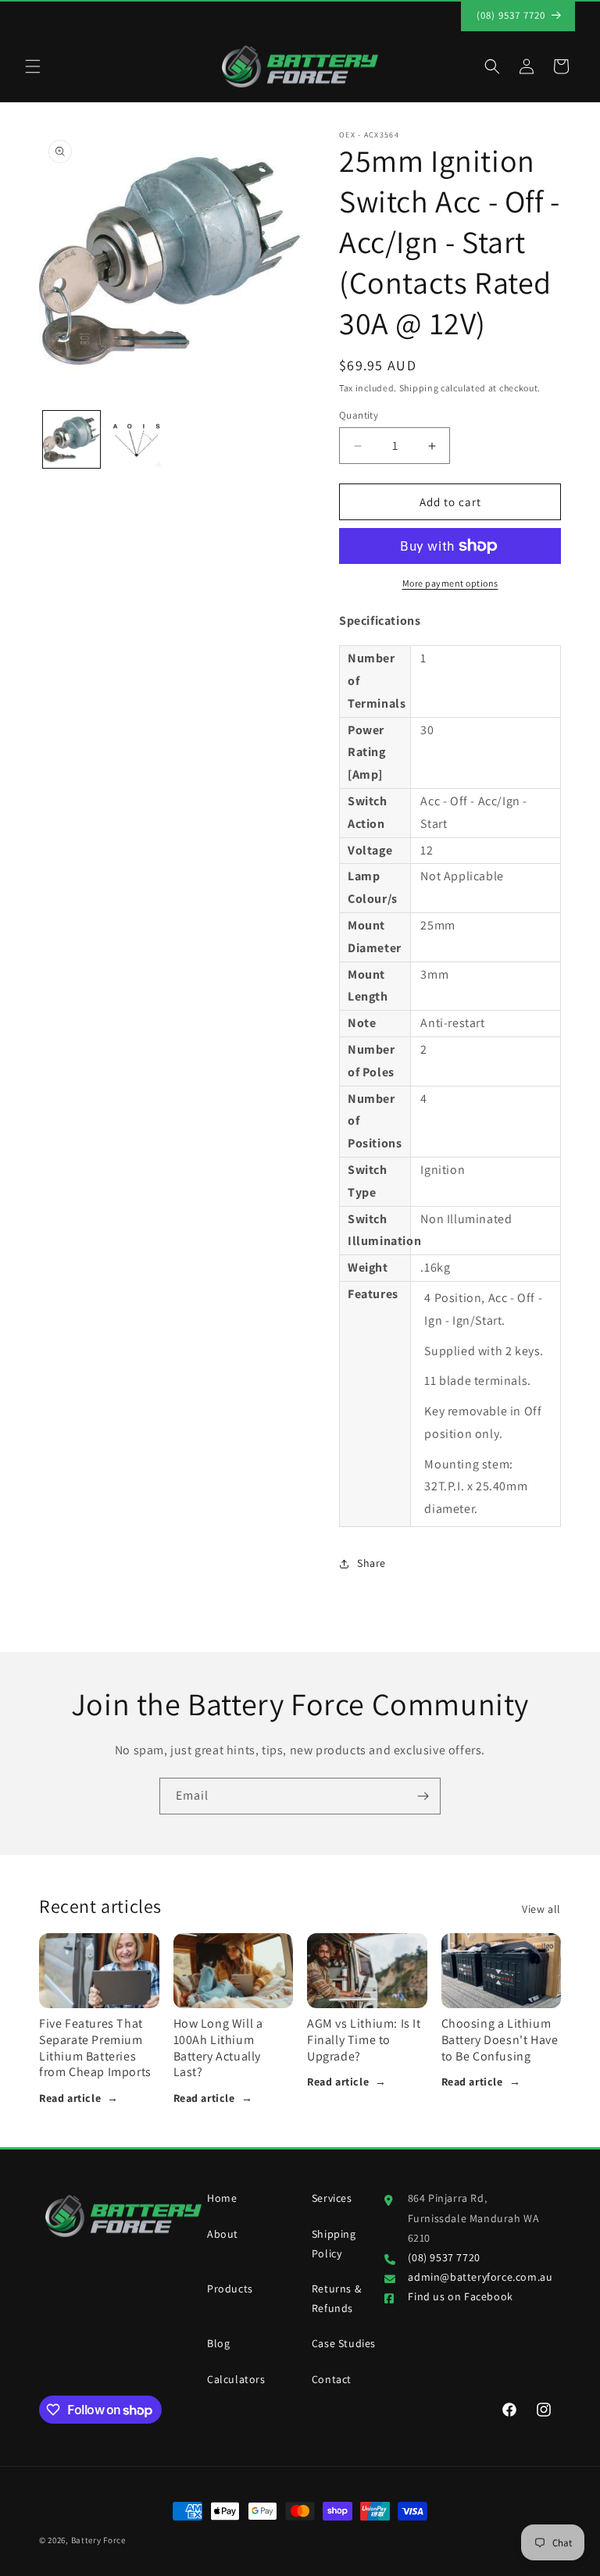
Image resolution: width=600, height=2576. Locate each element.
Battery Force (98, 2540)
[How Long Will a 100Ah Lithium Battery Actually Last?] (234, 1971)
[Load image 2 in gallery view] (136, 439)
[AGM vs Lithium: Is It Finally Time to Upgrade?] (367, 1971)
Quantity (359, 415)
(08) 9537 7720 (444, 2257)
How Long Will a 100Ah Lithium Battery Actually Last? (218, 2048)
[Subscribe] (423, 1796)
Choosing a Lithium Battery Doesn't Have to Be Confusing (500, 2040)
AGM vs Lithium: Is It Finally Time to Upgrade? (364, 2040)
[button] (33, 66)
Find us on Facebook (460, 2296)
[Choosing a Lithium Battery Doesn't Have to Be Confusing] (502, 1971)
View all (541, 1909)
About (223, 2234)
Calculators (236, 2379)
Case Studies (344, 2343)
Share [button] (371, 1563)
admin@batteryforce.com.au (480, 2277)
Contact (332, 2379)
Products (230, 2289)
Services (332, 2198)
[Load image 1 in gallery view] (71, 439)
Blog (218, 2343)
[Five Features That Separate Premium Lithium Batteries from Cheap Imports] (99, 1971)
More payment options (450, 583)
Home (222, 2198)
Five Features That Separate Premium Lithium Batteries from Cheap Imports (95, 2048)
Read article (79, 2098)
